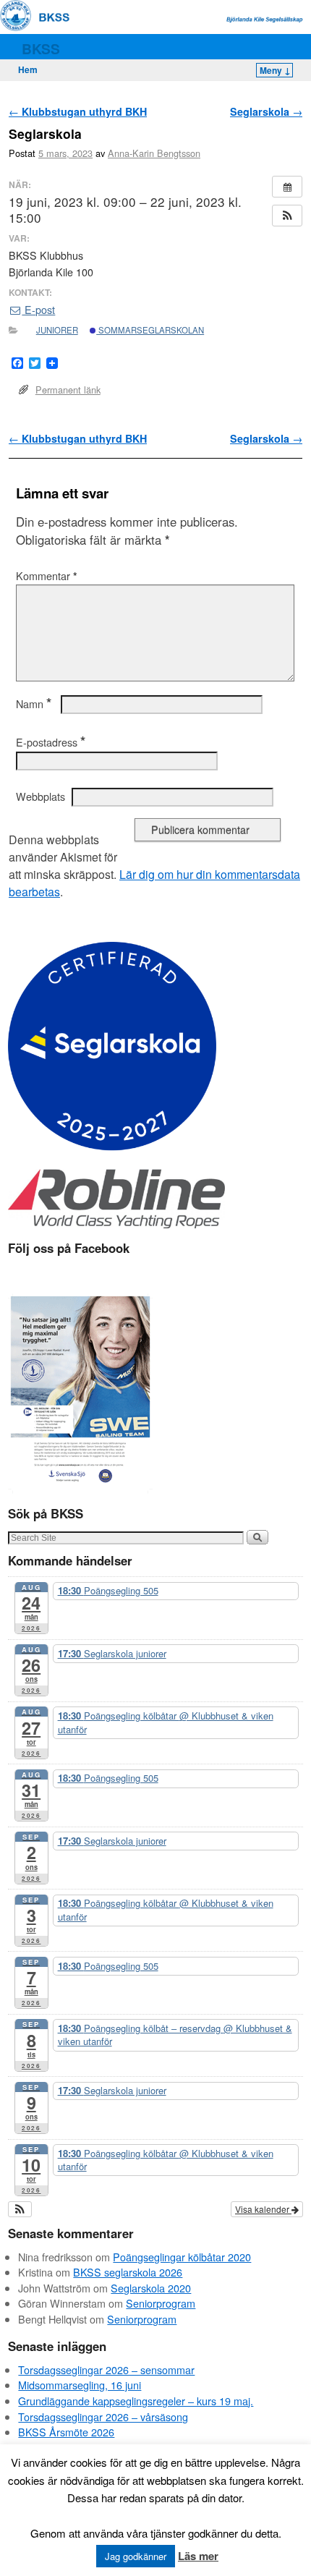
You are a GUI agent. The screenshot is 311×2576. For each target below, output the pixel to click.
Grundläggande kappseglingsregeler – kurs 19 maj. (136, 2401)
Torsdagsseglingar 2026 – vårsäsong (103, 2416)
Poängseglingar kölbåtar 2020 (182, 2257)
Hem (28, 69)
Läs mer (198, 2556)
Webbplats (41, 796)
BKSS (41, 48)
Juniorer (57, 330)
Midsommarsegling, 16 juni (80, 2385)
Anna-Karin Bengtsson (154, 153)
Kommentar (47, 576)
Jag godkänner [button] (136, 2556)
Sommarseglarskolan (150, 330)
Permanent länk (68, 390)
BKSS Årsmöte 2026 (66, 2432)
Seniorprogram (161, 2303)
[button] (287, 216)
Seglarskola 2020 (151, 2288)
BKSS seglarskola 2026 (128, 2272)
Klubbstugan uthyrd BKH (78, 111)
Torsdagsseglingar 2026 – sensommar (106, 2369)
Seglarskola (266, 111)
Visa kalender (263, 2209)
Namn (34, 704)
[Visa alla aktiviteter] (287, 187)
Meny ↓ (275, 70)
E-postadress (51, 742)
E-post (38, 310)
